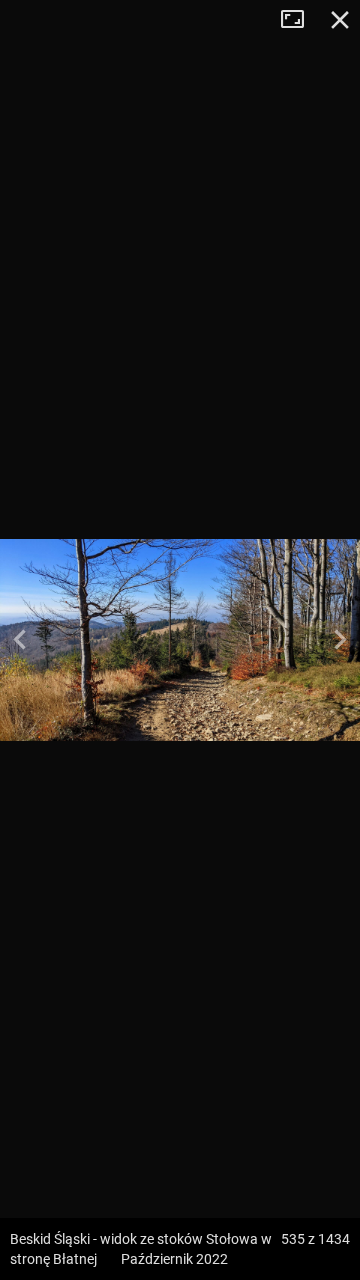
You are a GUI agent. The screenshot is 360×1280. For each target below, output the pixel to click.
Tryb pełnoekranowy (300, 20)
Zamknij (340, 20)
